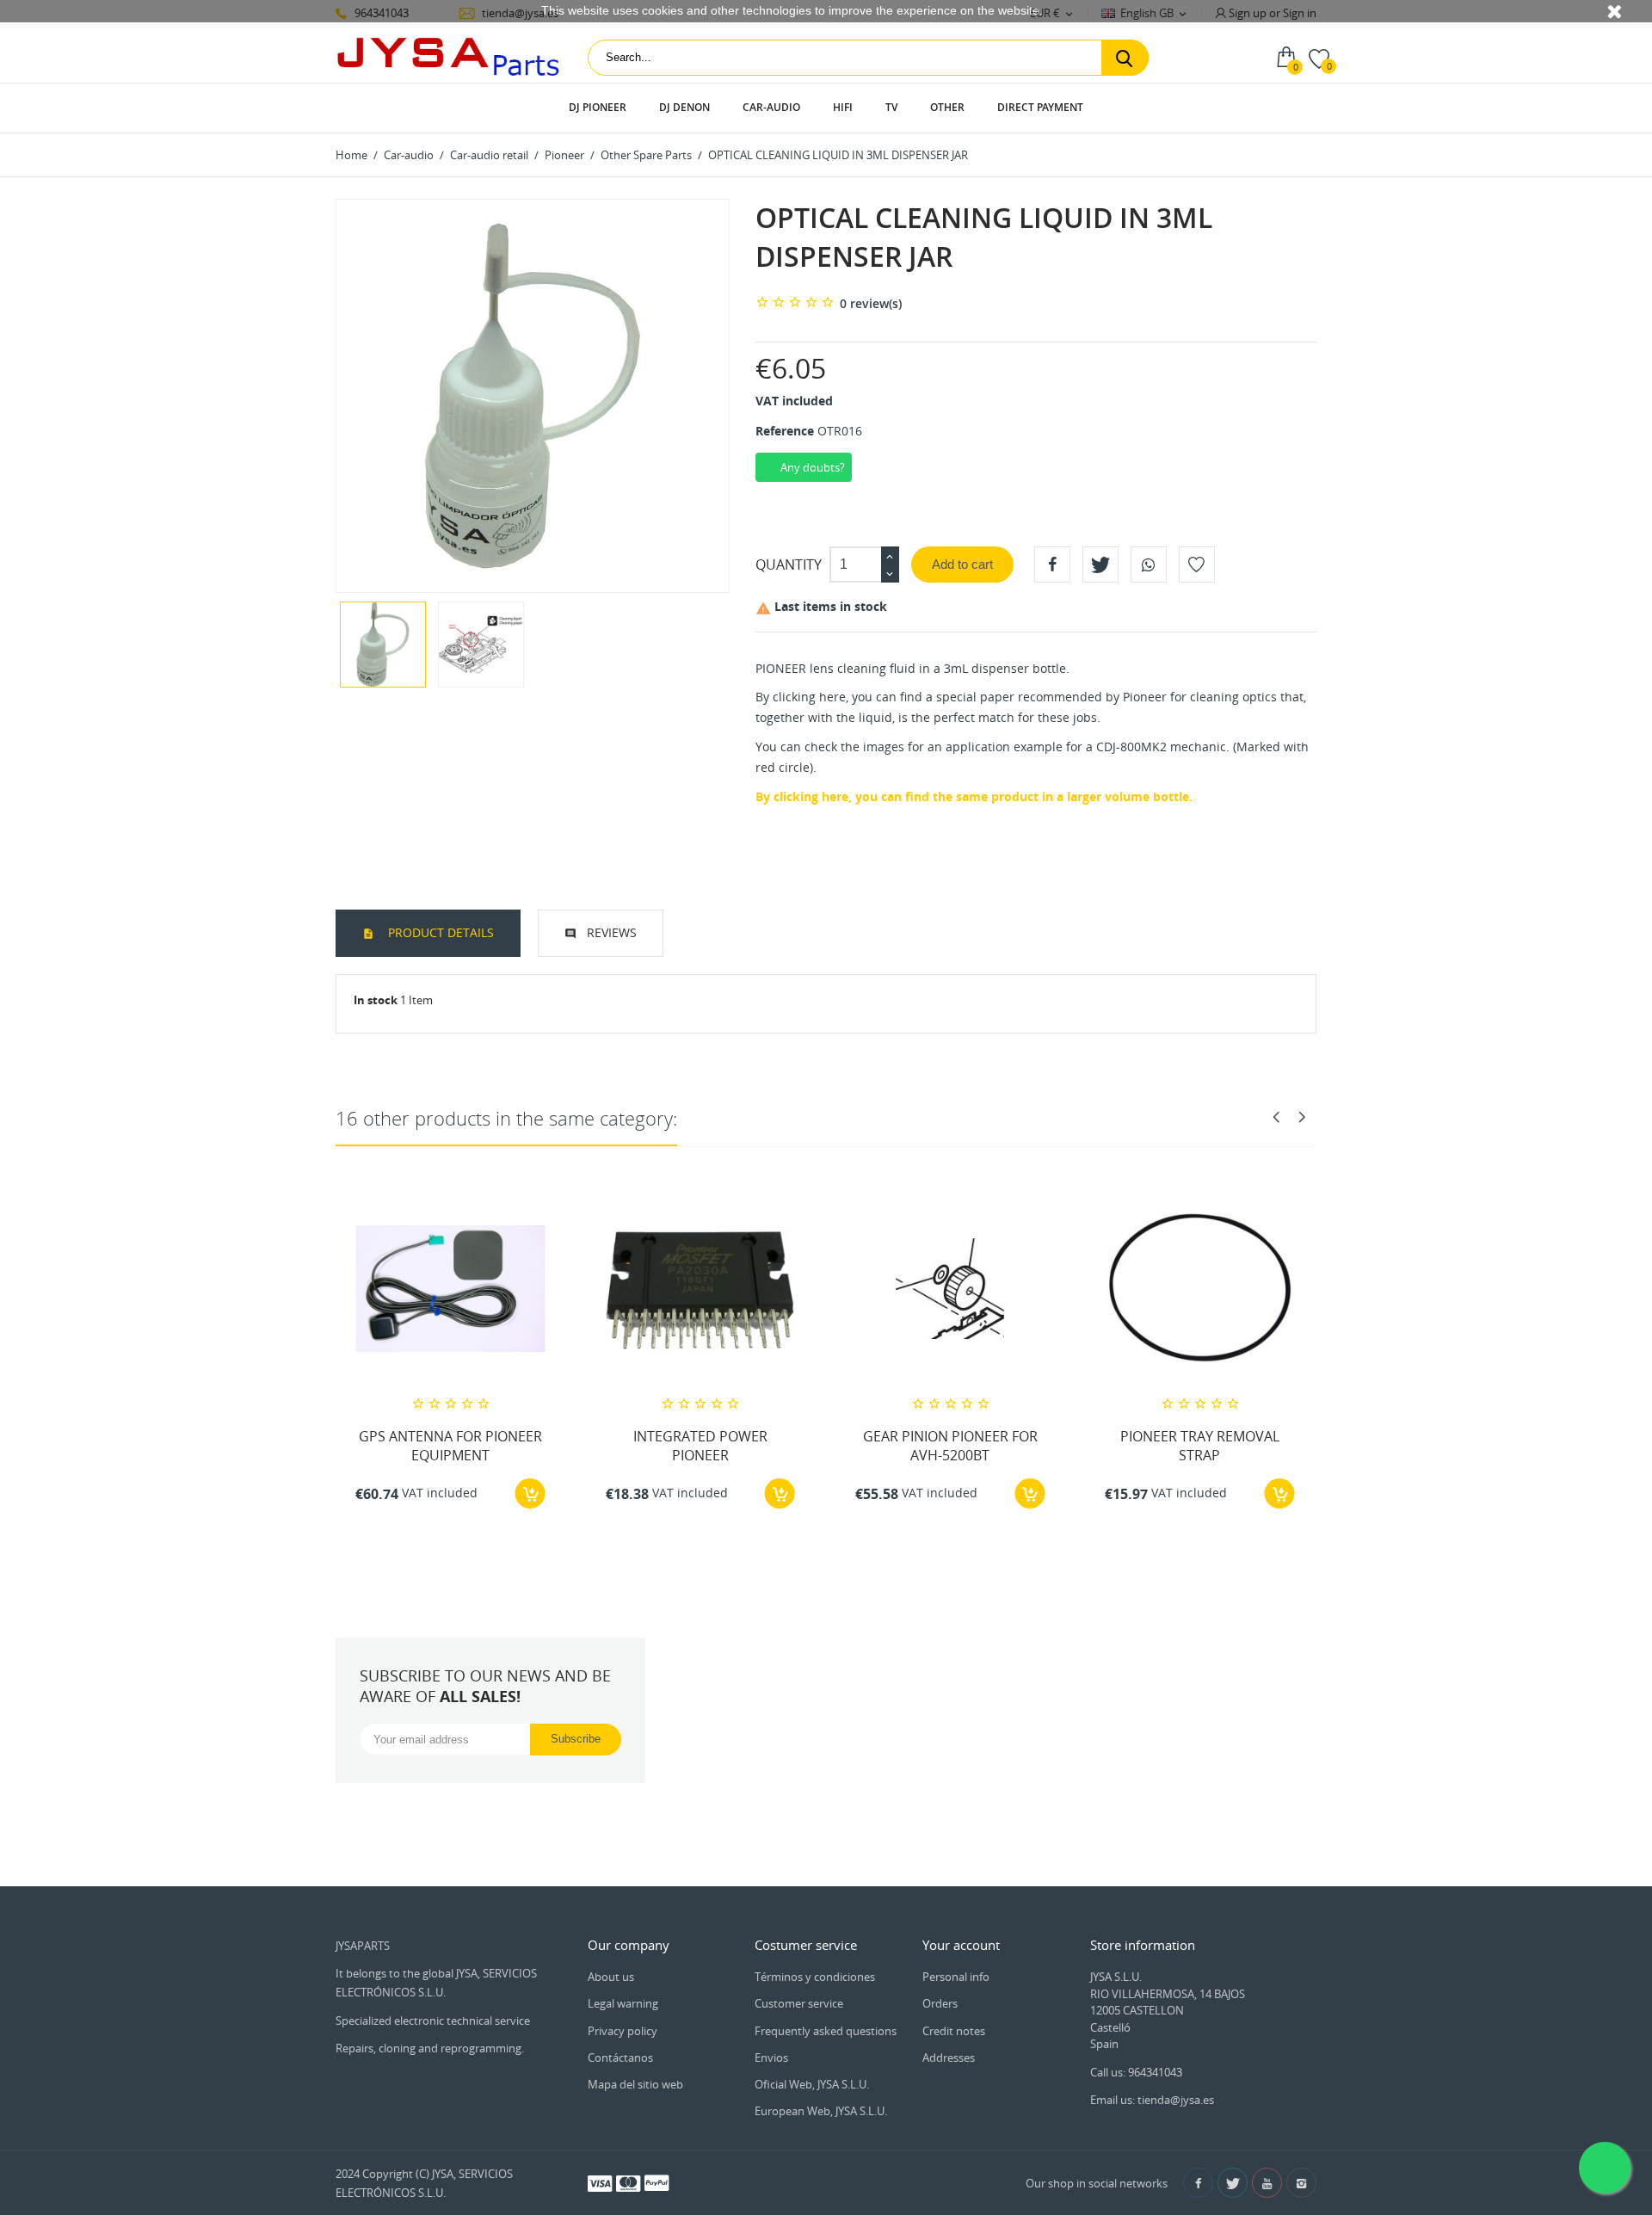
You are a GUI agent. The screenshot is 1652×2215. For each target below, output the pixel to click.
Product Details (439, 932)
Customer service (799, 2003)
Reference (785, 431)
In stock (376, 1000)
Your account (961, 1945)
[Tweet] (1100, 565)
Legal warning (623, 2003)
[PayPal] (656, 2182)
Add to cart (962, 564)
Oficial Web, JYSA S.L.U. (812, 2084)
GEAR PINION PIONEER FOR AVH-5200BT (950, 1446)
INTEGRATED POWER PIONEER (700, 1446)
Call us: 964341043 (1136, 2072)
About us (611, 1977)
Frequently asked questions (826, 2031)
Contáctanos (620, 2058)
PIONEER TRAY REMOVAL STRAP (1200, 1446)
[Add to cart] (530, 1493)
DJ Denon (684, 107)
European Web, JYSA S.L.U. (821, 2111)
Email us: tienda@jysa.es (1152, 2100)
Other (947, 107)
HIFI (843, 107)
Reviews (612, 932)
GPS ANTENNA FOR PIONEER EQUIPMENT (450, 1446)
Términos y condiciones (815, 1977)
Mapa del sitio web (635, 2084)
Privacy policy (623, 2031)
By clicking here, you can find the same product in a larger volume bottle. (974, 796)
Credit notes (954, 2031)
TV (891, 107)
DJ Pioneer (598, 107)
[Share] (1052, 565)
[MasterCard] (628, 2182)
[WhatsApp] (1149, 565)
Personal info (956, 1977)
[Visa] (600, 2182)
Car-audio (771, 107)
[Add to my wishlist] (1197, 565)
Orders (940, 2003)
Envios (771, 2058)
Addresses (949, 2058)
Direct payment (1040, 107)
